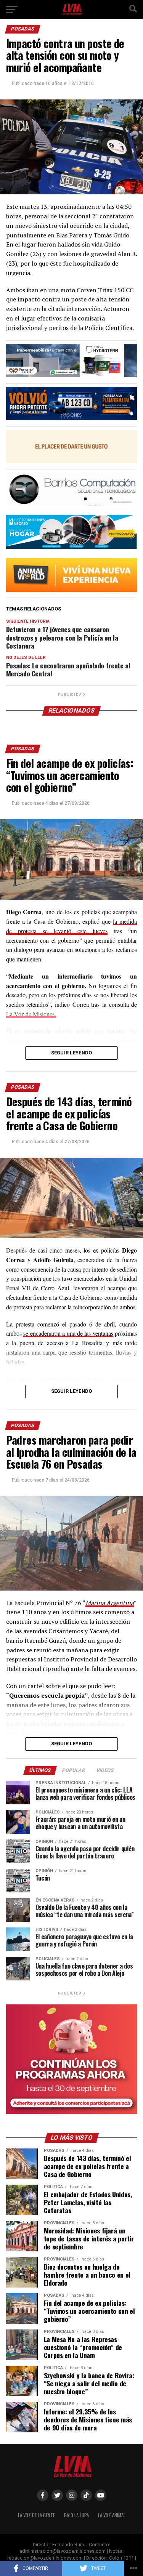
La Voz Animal (112, 2515)
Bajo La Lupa (76, 2515)
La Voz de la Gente (36, 2515)
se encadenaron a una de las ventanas (68, 1333)
